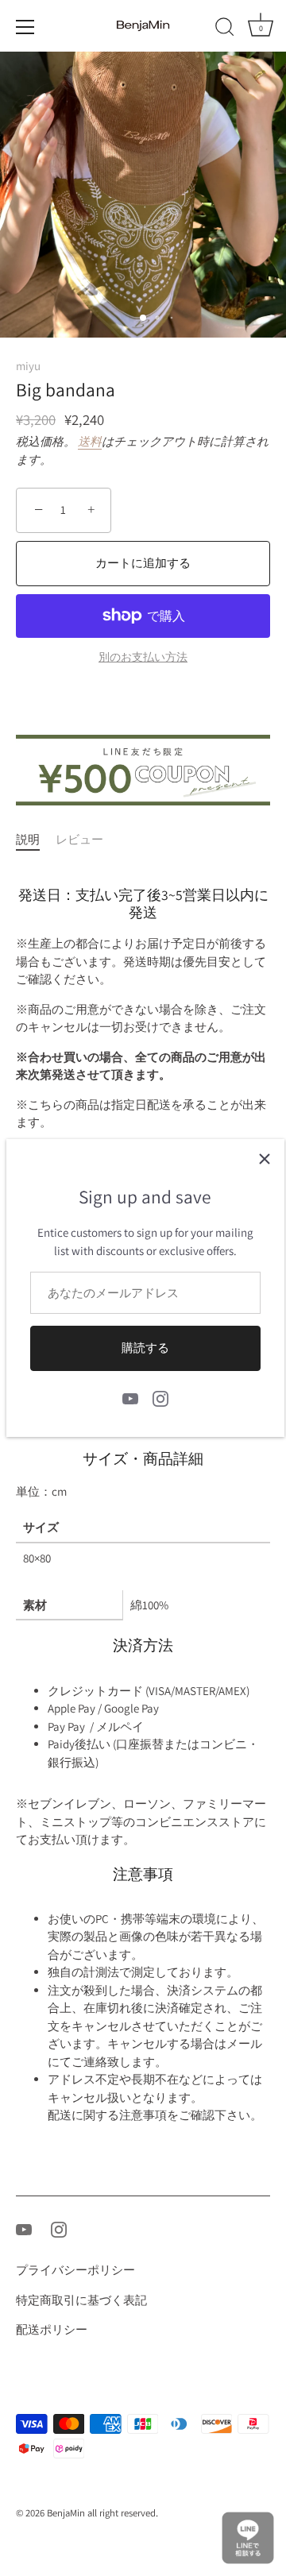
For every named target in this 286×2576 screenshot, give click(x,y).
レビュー (79, 839)
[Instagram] (160, 1398)
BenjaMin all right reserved (101, 2513)
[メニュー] (25, 27)
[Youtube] (130, 1398)
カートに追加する (143, 563)
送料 (90, 441)
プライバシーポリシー (75, 2270)
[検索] (225, 29)
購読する (145, 1348)
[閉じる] (265, 1159)
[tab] (36, 840)
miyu (28, 366)
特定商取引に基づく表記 (81, 2300)
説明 (28, 839)
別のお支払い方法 (143, 657)
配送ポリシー (52, 2329)
